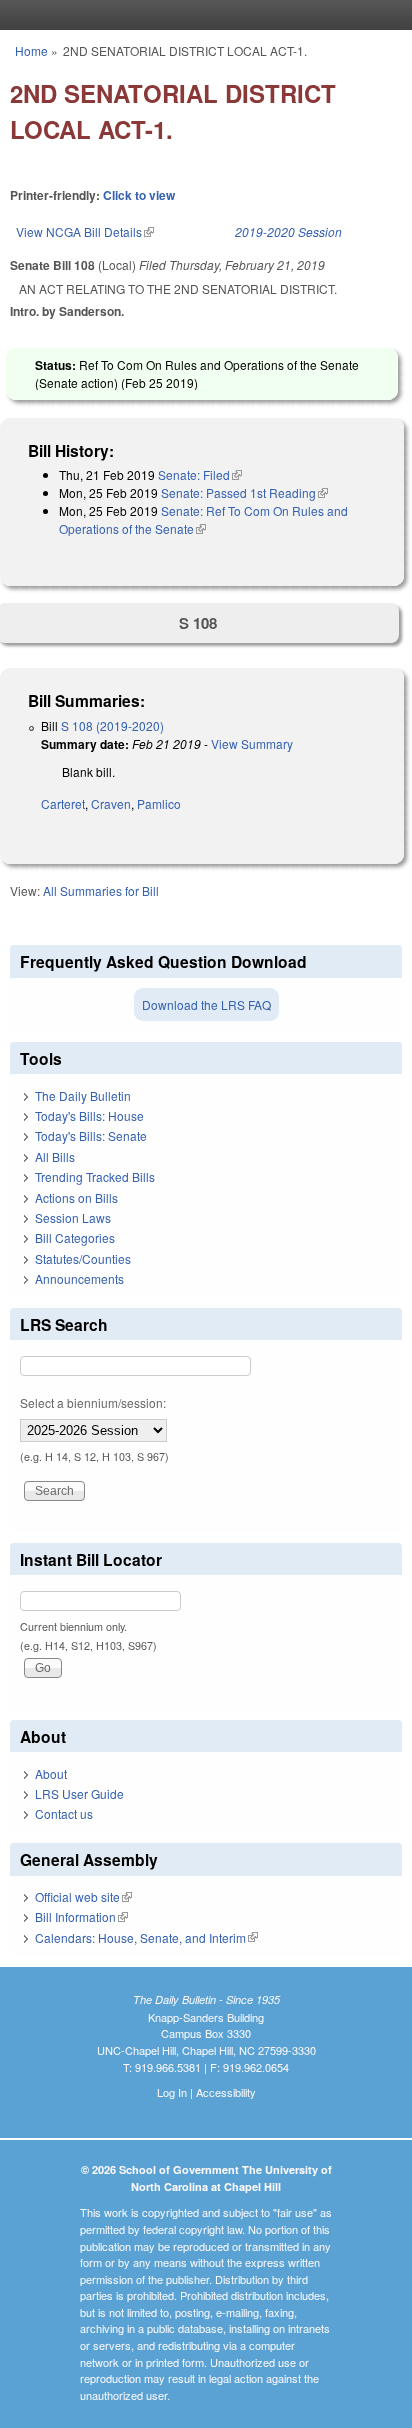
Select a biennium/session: (93, 1402)
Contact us (64, 1813)
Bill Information (81, 1916)
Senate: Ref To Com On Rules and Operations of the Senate (203, 519)
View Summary (252, 743)
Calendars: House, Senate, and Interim (146, 1937)
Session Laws (73, 1217)
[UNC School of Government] (201, 15)
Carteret (63, 803)
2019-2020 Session (288, 231)
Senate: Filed (200, 474)
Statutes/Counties (83, 1258)
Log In (172, 2092)
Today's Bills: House (89, 1115)
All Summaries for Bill (101, 890)
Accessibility (226, 2092)
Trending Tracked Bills (95, 1176)
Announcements (79, 1278)
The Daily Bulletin (83, 1095)
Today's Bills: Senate (91, 1135)
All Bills (55, 1156)
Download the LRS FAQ (206, 1004)
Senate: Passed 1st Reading (244, 492)
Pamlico (159, 803)
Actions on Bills (76, 1197)
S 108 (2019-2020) (112, 725)
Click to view (139, 195)
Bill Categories (75, 1237)
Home (31, 50)
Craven (111, 803)
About (51, 1773)
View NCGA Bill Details (85, 231)
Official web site (83, 1896)
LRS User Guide (79, 1793)
